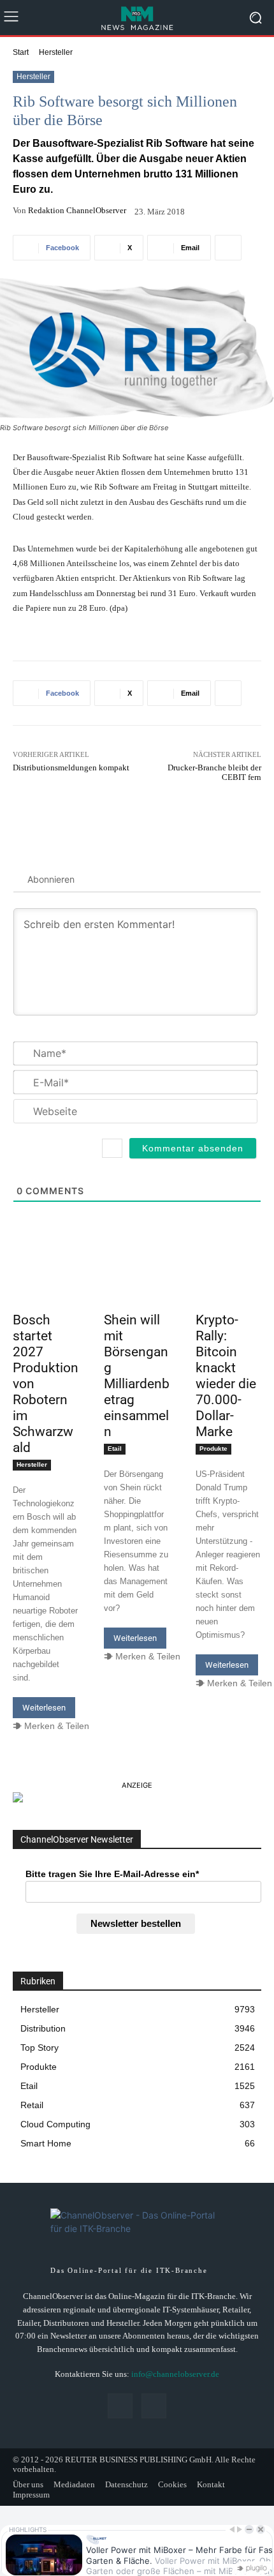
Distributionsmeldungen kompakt (71, 768)
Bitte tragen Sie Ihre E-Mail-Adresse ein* (112, 1874)
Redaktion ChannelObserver (77, 210)
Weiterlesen (44, 1708)
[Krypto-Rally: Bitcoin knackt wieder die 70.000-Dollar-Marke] (228, 1291)
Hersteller (56, 52)
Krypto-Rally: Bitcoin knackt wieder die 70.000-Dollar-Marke (226, 1376)
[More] (228, 248)
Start (21, 52)
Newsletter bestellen (136, 1923)
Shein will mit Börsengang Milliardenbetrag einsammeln (137, 1376)
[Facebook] (120, 2406)
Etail (115, 1449)
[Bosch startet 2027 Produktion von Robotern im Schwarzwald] (46, 1291)
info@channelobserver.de (175, 2374)
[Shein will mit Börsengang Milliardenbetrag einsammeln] (137, 1291)
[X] (154, 2406)
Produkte (213, 1449)
